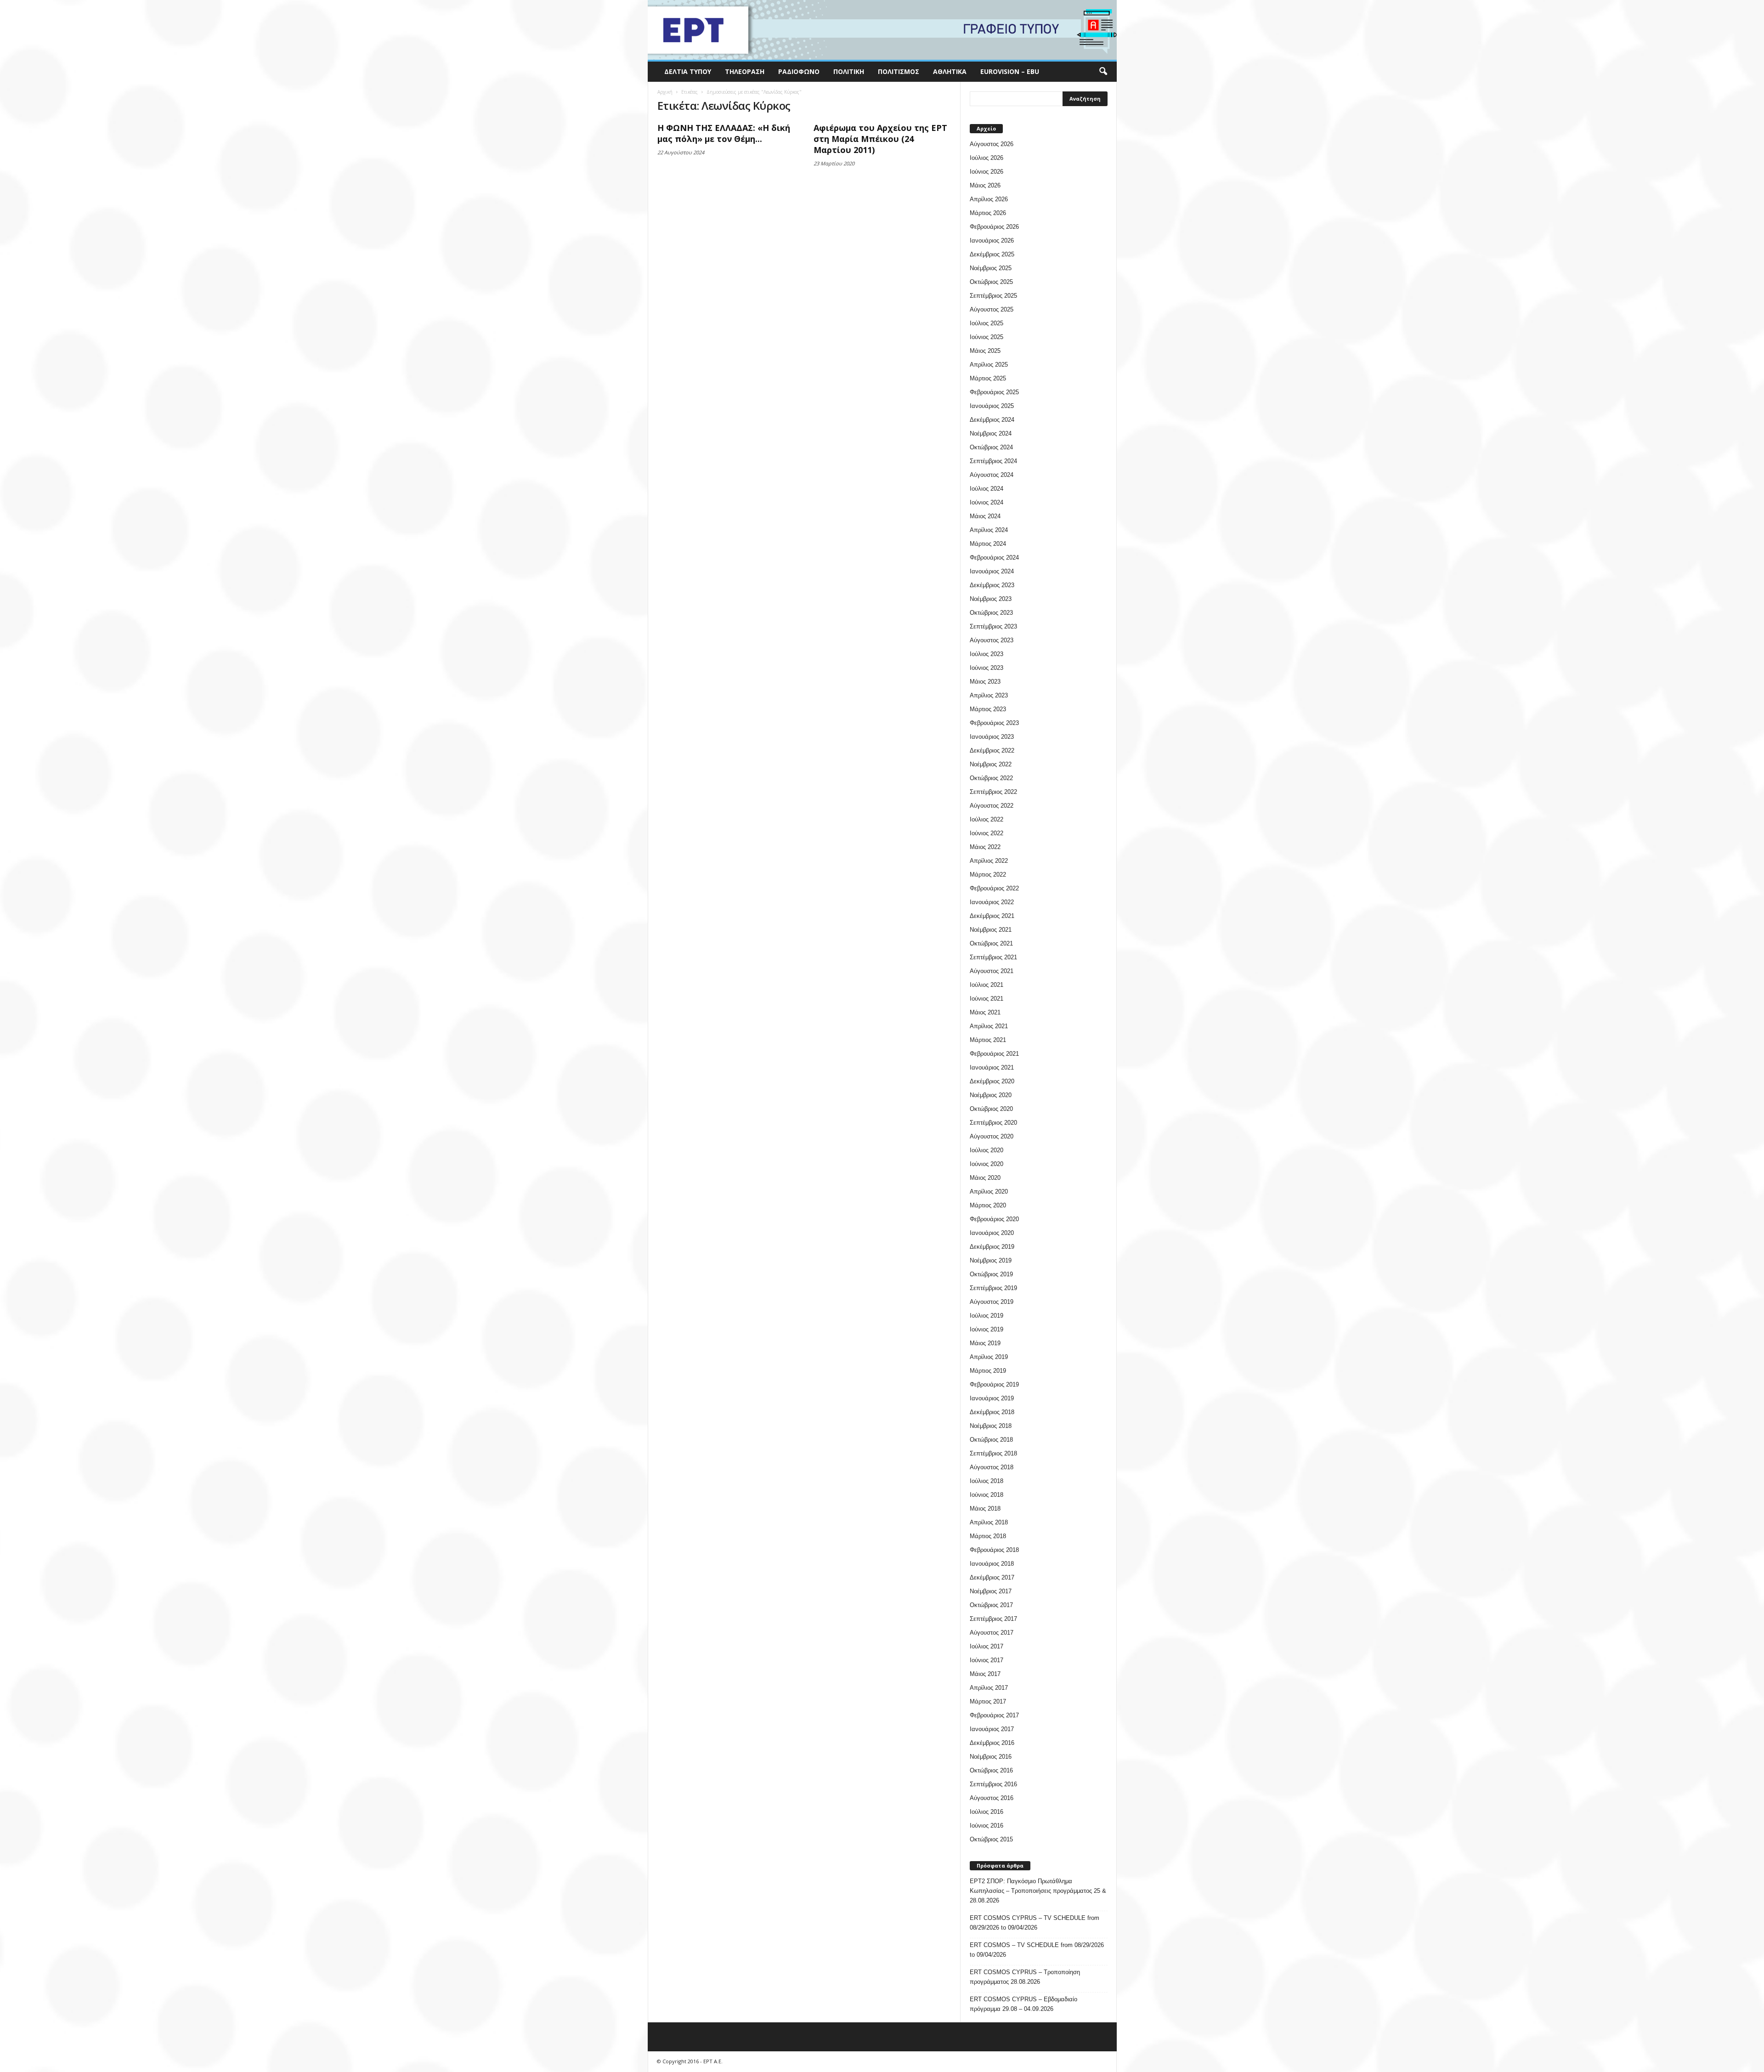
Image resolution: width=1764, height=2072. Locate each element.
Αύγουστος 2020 (992, 1136)
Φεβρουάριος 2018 (994, 1550)
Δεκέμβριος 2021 (992, 916)
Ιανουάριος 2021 (992, 1067)
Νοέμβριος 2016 (991, 1757)
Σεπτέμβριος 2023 (993, 626)
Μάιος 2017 (985, 1674)
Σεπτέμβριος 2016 (993, 1784)
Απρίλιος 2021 (989, 1026)
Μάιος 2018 (985, 1509)
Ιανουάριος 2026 (992, 241)
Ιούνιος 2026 (987, 172)
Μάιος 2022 (985, 847)
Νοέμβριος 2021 (991, 930)
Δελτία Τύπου (688, 71)
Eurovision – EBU (1010, 71)
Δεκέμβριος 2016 (992, 1743)
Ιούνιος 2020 (987, 1164)
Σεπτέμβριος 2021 (993, 957)
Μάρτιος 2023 (988, 709)
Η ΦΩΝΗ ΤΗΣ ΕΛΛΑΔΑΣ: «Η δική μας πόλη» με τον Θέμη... (724, 133)
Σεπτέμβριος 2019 (993, 1288)
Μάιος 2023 (985, 682)
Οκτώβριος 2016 (991, 1770)
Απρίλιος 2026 (989, 199)
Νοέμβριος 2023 (991, 599)
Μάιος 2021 (985, 1012)
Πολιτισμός (899, 71)
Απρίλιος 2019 (989, 1357)
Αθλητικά (950, 71)
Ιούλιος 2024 (987, 489)
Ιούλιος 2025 (987, 323)
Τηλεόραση (745, 71)
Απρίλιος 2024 (989, 530)
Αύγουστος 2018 (992, 1467)
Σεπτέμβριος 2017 (993, 1619)
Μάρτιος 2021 (988, 1040)
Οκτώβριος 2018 (991, 1440)
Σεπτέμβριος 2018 (993, 1453)
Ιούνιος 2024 (987, 502)
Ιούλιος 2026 (987, 158)
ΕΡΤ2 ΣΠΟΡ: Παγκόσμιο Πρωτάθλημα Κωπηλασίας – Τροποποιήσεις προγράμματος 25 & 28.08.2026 (1038, 1891)
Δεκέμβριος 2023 (992, 585)
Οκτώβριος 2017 (991, 1605)
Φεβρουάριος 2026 (994, 227)
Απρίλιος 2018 (989, 1522)
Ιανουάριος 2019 (992, 1398)
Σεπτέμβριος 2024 (993, 461)
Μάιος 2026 (985, 185)
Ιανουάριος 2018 (992, 1564)
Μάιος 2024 (985, 516)
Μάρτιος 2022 (988, 875)
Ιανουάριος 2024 (992, 571)
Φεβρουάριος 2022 (994, 888)
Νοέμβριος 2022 (991, 764)
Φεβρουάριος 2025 (994, 392)
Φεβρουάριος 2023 (994, 723)
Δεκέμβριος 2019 (992, 1247)
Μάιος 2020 (985, 1178)
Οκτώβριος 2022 (991, 778)
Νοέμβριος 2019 (991, 1260)
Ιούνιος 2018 (987, 1495)
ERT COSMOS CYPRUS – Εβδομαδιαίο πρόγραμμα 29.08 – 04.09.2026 (1023, 2004)
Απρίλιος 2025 (989, 365)
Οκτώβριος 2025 (991, 282)
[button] (1103, 72)
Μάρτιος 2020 (988, 1205)
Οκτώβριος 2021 (991, 943)
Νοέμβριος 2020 (991, 1095)
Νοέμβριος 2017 (991, 1591)
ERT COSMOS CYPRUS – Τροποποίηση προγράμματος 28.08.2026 (1025, 1977)
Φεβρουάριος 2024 (994, 558)
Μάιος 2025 (985, 351)
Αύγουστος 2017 (992, 1633)
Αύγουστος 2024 (992, 475)
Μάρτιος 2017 (988, 1701)
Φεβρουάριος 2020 (994, 1219)
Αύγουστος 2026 (992, 144)
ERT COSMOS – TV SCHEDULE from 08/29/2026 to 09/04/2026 (1037, 1950)
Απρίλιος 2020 (989, 1192)
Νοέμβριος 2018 (991, 1426)
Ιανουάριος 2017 (992, 1729)
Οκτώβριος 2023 (991, 613)
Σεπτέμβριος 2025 (993, 296)
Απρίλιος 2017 (989, 1688)
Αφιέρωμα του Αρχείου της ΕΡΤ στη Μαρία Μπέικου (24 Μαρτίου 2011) (880, 139)
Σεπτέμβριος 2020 (993, 1123)
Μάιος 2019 (985, 1343)
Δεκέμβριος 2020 (992, 1081)
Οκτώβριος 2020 (991, 1109)
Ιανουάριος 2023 (992, 737)
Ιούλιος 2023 (987, 654)
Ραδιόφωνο (799, 71)
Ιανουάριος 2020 (992, 1233)
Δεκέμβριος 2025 (992, 254)
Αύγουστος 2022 (992, 806)
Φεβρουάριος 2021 (994, 1054)
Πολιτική (849, 71)
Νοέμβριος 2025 (991, 268)
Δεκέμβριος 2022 (992, 750)
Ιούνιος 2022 (987, 833)
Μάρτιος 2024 (988, 544)
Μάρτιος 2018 (988, 1536)
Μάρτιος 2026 (988, 213)
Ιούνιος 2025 (987, 337)
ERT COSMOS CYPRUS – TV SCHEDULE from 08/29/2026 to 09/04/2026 (1035, 1923)
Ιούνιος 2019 (987, 1329)
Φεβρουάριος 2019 (994, 1384)
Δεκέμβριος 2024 (992, 420)
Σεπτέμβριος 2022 (993, 792)
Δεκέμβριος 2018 (992, 1412)
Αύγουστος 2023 (992, 640)
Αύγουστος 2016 (992, 1798)
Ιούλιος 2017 (987, 1646)
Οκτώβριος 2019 (991, 1274)
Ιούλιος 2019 (987, 1316)
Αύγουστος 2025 (992, 309)
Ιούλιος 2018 (987, 1481)
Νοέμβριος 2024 (991, 433)
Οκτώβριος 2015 (991, 1839)
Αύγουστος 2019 (992, 1302)
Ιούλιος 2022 (987, 819)
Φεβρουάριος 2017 (994, 1715)
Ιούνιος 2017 (987, 1660)
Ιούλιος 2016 (987, 1812)
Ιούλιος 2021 (987, 985)
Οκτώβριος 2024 (991, 447)
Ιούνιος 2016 (987, 1826)
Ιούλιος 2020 (987, 1150)
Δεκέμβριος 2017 (992, 1577)
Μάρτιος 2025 (988, 378)
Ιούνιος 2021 (987, 999)
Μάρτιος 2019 (988, 1371)
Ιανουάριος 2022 (992, 902)
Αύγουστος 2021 (992, 971)
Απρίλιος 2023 (989, 695)
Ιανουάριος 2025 (992, 406)
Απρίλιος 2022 (989, 861)
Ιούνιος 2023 (987, 668)
